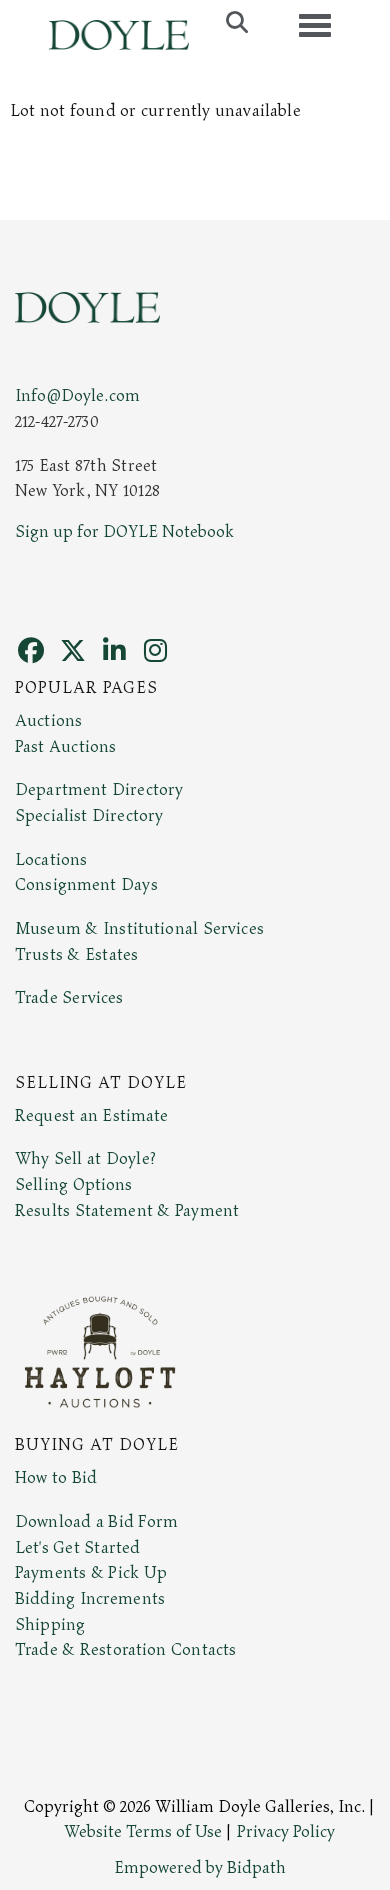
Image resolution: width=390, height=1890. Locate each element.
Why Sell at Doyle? (85, 1159)
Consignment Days (86, 885)
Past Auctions (65, 747)
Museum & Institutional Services (139, 929)
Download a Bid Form (96, 1522)
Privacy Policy (286, 1832)
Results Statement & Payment (127, 1211)
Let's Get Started (77, 1548)
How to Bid (56, 1478)
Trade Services (69, 998)
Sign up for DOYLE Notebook (124, 532)
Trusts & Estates (76, 955)
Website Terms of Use (143, 1832)
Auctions (48, 721)
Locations (51, 860)
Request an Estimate (92, 1116)
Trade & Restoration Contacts (125, 1650)
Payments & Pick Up (91, 1573)
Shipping (50, 1625)
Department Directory (99, 790)
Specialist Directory (89, 816)
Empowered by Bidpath (200, 1868)
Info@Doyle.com (77, 396)
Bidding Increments (90, 1599)
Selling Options (74, 1185)
